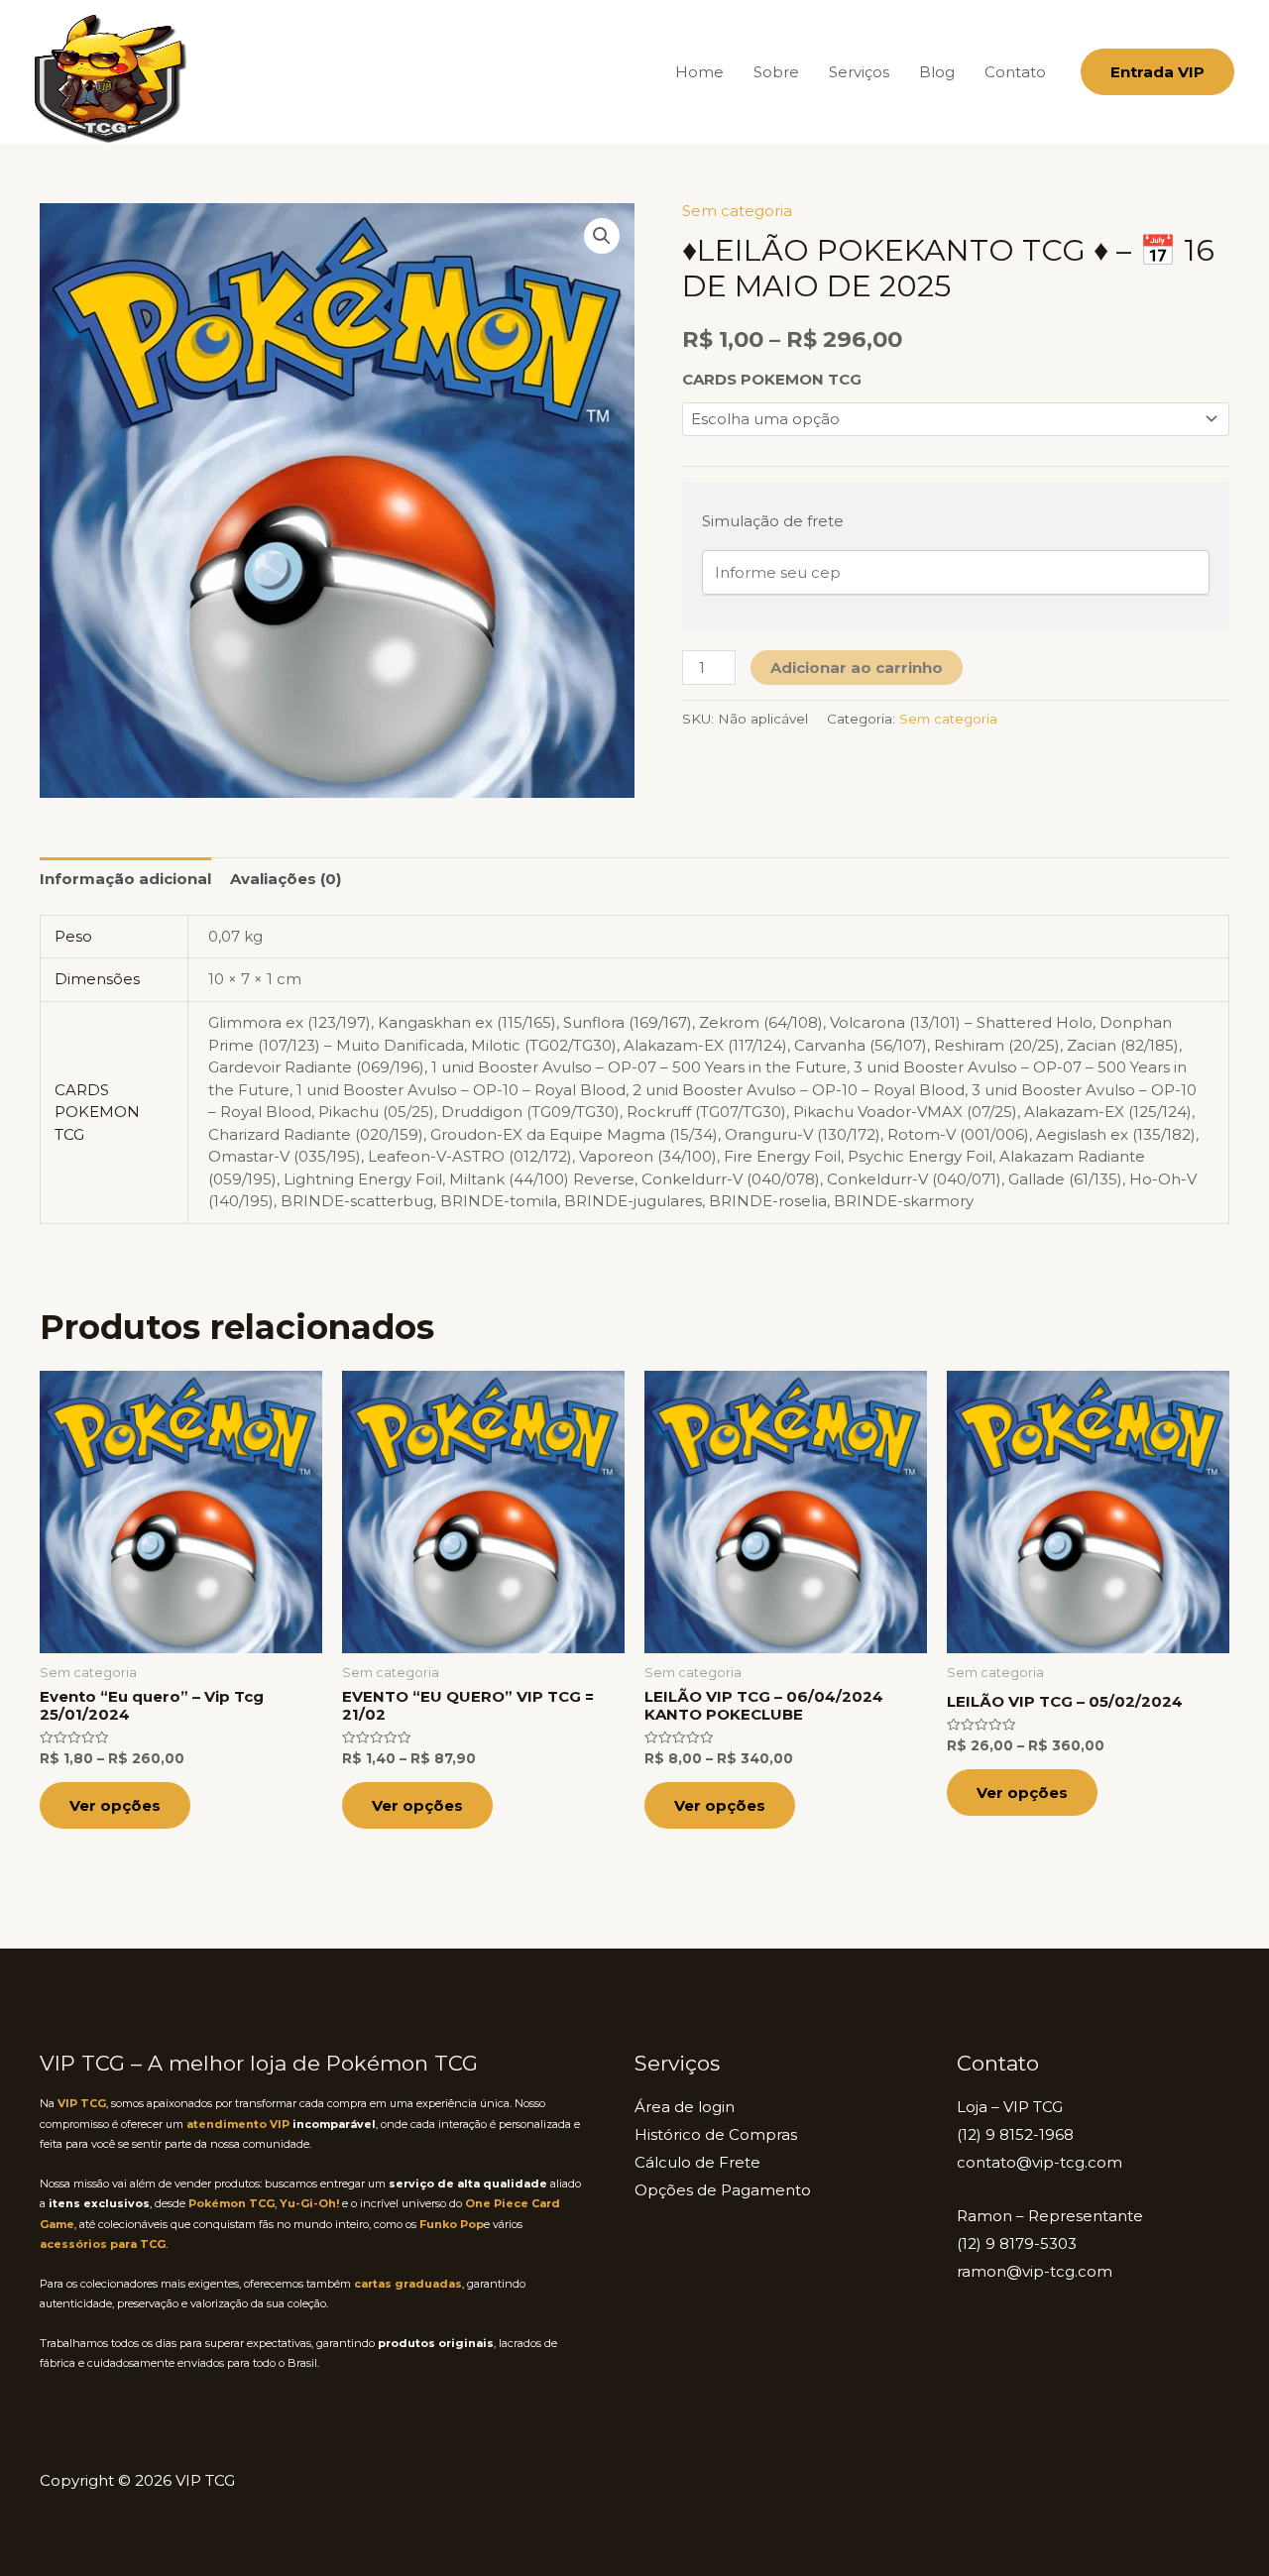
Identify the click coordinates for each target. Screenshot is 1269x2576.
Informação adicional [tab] (125, 879)
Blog (937, 72)
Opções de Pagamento (723, 2190)
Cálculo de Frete (697, 2162)
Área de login (685, 2107)
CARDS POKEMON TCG (772, 379)
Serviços (859, 72)
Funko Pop (452, 2224)
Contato (1015, 72)
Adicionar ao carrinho (857, 668)
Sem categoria (737, 211)
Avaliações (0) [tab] (286, 879)
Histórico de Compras (716, 2134)
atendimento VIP (238, 2124)
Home (699, 72)
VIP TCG (82, 2103)
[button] (1157, 72)
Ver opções (115, 1805)
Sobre (776, 72)
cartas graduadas (408, 2284)
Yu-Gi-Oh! (309, 2203)
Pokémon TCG (231, 2203)
